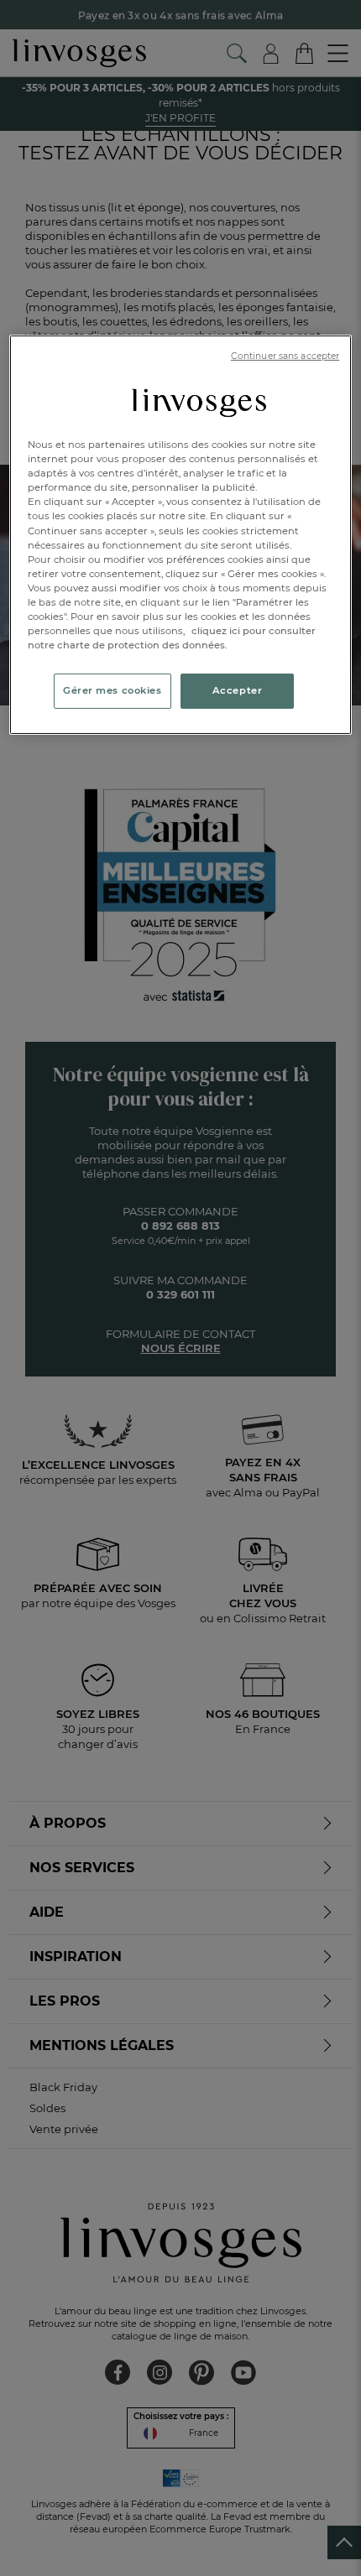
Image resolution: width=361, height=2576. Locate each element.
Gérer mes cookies (112, 690)
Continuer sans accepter (285, 356)
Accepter (238, 690)
